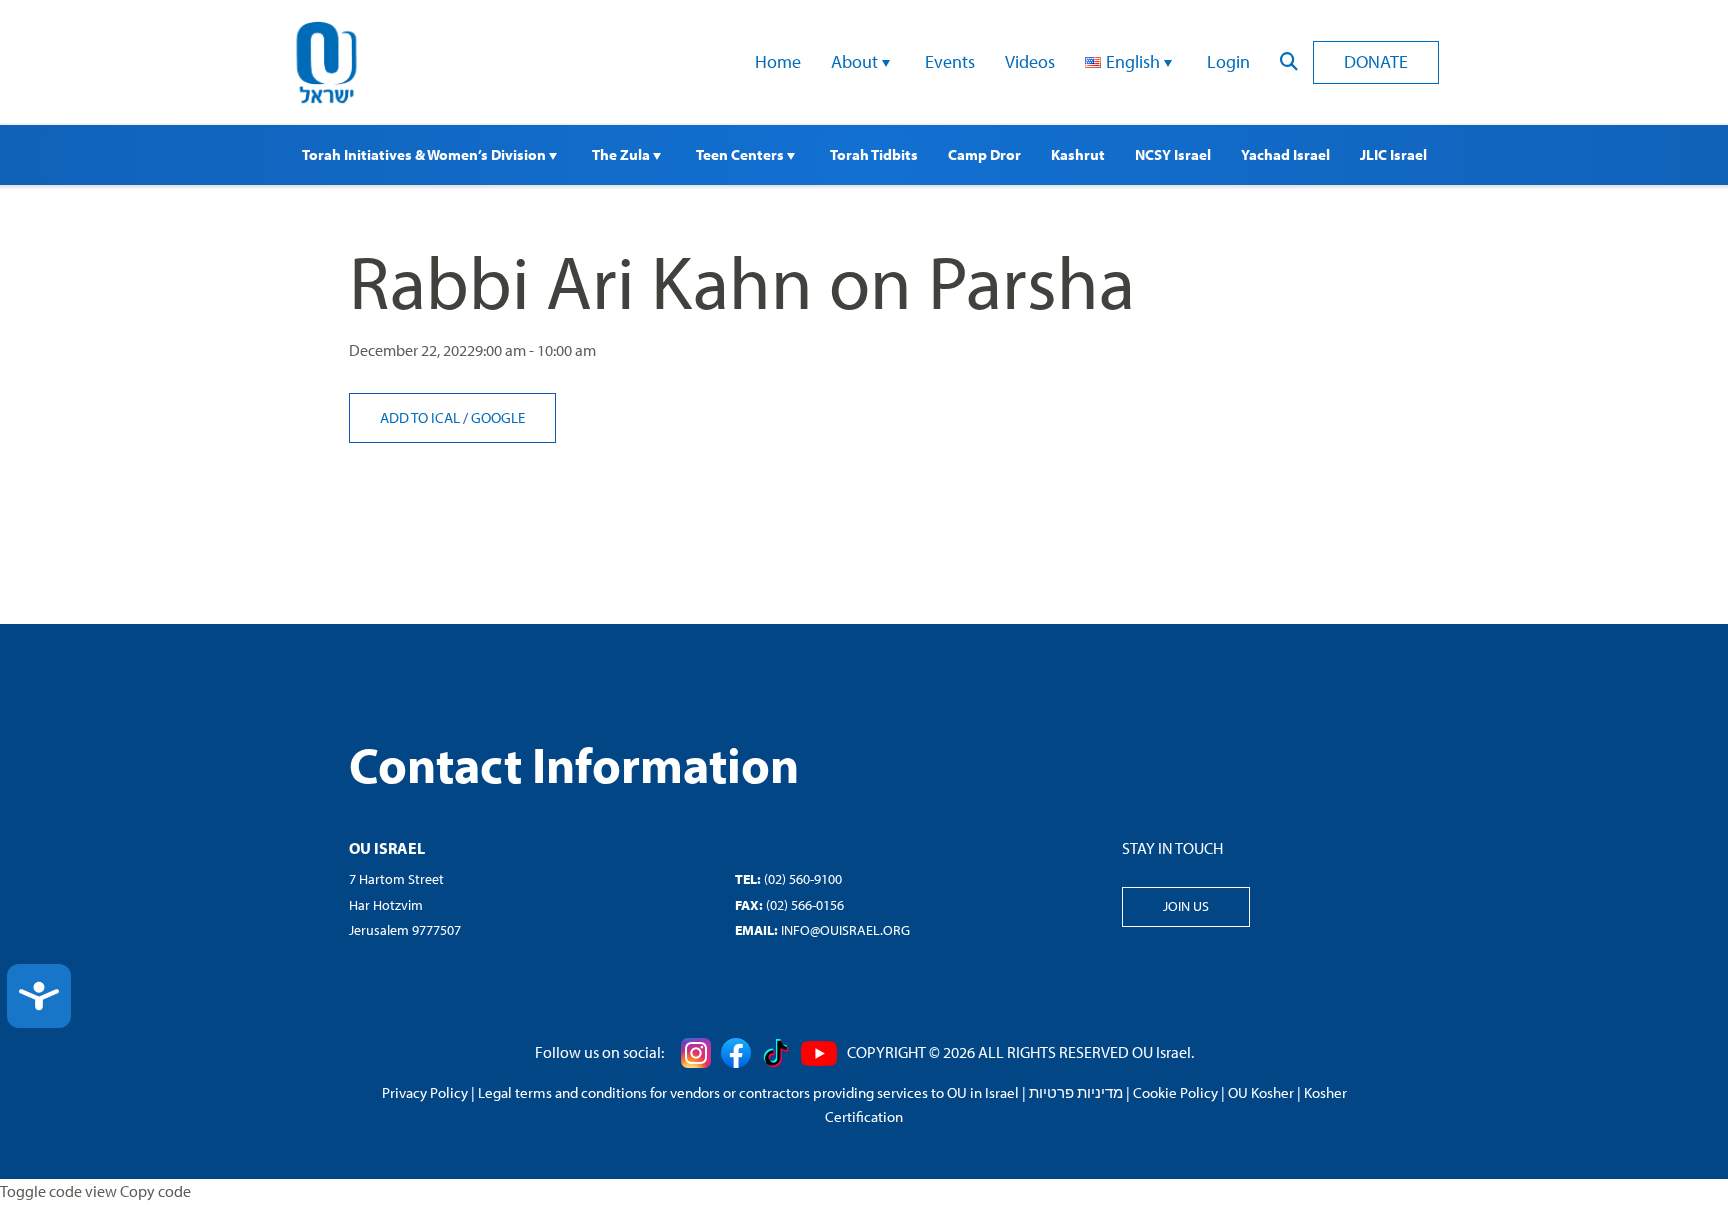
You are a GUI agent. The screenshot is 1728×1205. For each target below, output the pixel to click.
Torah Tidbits (874, 154)
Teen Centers (741, 154)
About (856, 61)
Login (1228, 61)
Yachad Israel (1285, 154)
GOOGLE (498, 417)
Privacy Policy (425, 1092)
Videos (1030, 61)
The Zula (622, 154)
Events (950, 61)
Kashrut (1078, 154)
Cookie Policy (1175, 1092)
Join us (1186, 906)
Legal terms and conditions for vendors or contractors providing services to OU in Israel (748, 1092)
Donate (1376, 61)
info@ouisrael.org (845, 930)
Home (778, 61)
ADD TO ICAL (421, 417)
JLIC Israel (1393, 154)
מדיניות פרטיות (1076, 1092)
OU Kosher (1261, 1092)
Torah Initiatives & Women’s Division (425, 154)
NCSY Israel (1173, 154)
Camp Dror (984, 154)
